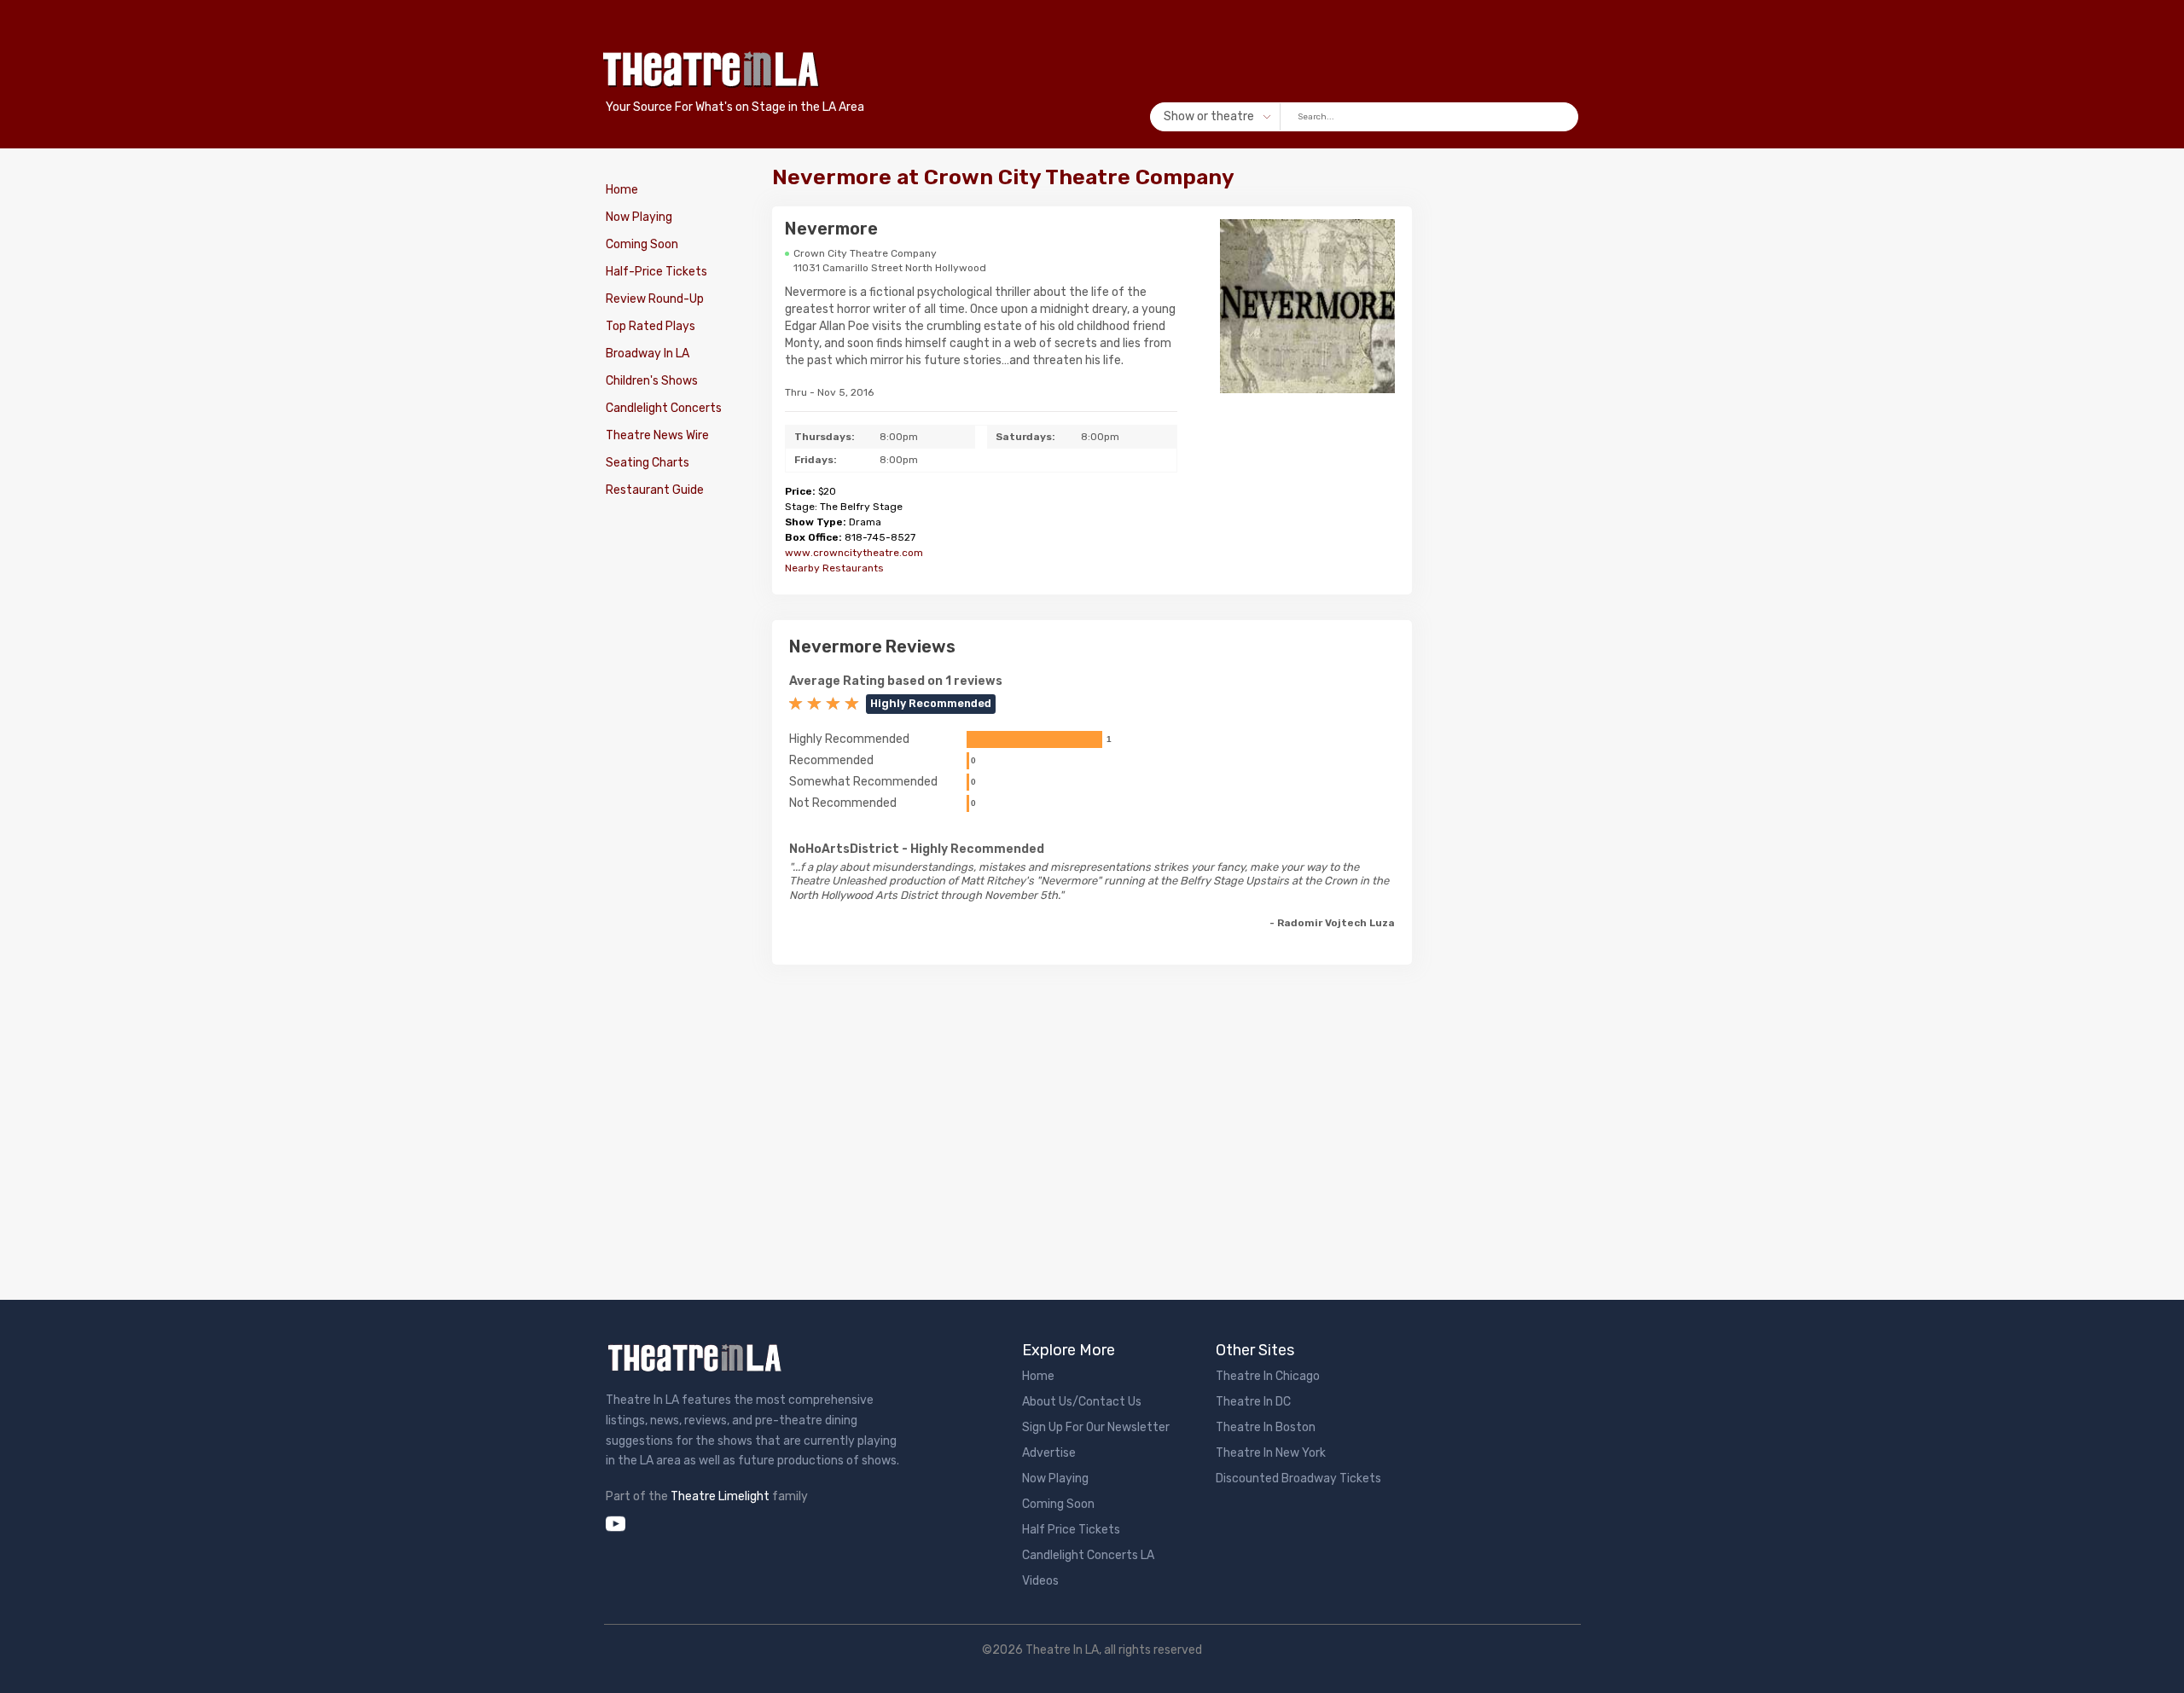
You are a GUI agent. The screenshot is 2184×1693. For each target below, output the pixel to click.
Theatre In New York (1271, 1453)
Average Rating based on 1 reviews (896, 681)
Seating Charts (648, 463)
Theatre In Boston (1266, 1427)
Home (622, 190)
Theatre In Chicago (1268, 1376)
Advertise (1049, 1453)
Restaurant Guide (655, 490)
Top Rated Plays (651, 326)
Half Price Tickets (1071, 1530)
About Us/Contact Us (1082, 1402)
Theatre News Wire (657, 435)
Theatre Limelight (720, 1496)
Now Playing (639, 217)
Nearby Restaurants (834, 568)
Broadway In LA (648, 354)
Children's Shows (652, 381)
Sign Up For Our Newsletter (1096, 1427)
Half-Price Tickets (656, 272)
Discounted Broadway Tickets (1298, 1478)
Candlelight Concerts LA (1088, 1555)
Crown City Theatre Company (865, 253)
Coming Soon (642, 244)
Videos (1040, 1581)
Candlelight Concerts (664, 408)
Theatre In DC (1253, 1402)
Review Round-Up (655, 299)
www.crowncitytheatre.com (854, 553)
